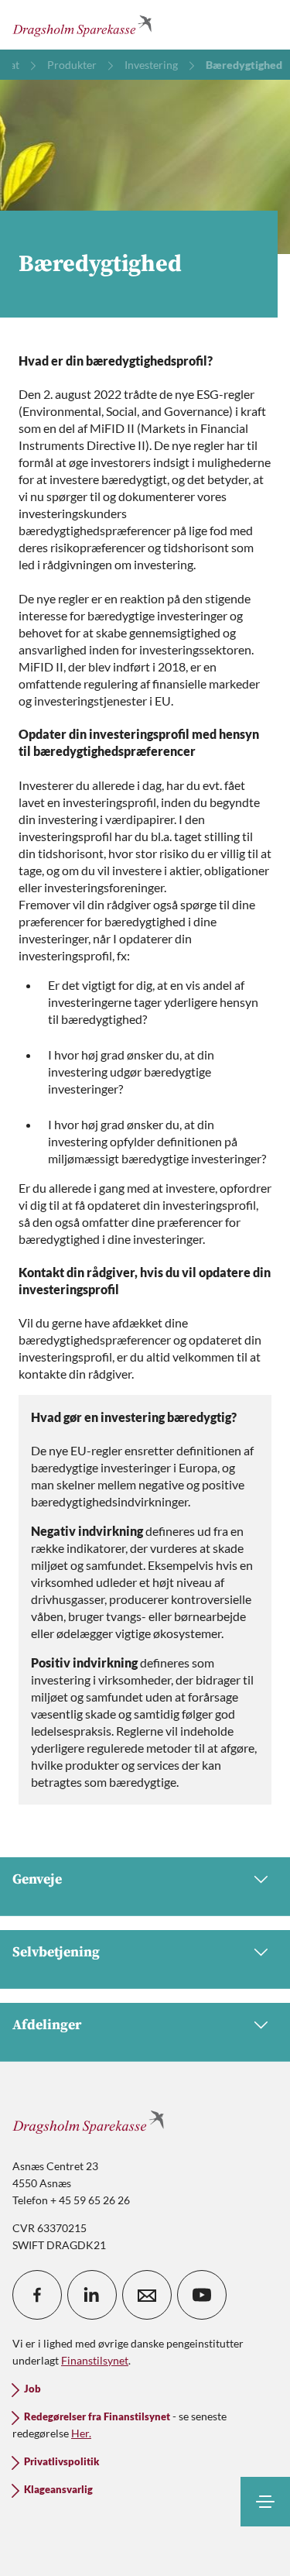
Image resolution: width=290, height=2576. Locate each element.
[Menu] (265, 2502)
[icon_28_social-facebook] (37, 2295)
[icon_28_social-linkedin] (92, 2295)
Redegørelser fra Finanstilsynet (97, 2417)
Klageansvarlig (58, 2490)
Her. (81, 2433)
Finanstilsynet (95, 2360)
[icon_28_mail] (147, 2295)
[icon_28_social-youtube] (202, 2295)
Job (32, 2389)
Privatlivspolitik (61, 2462)
